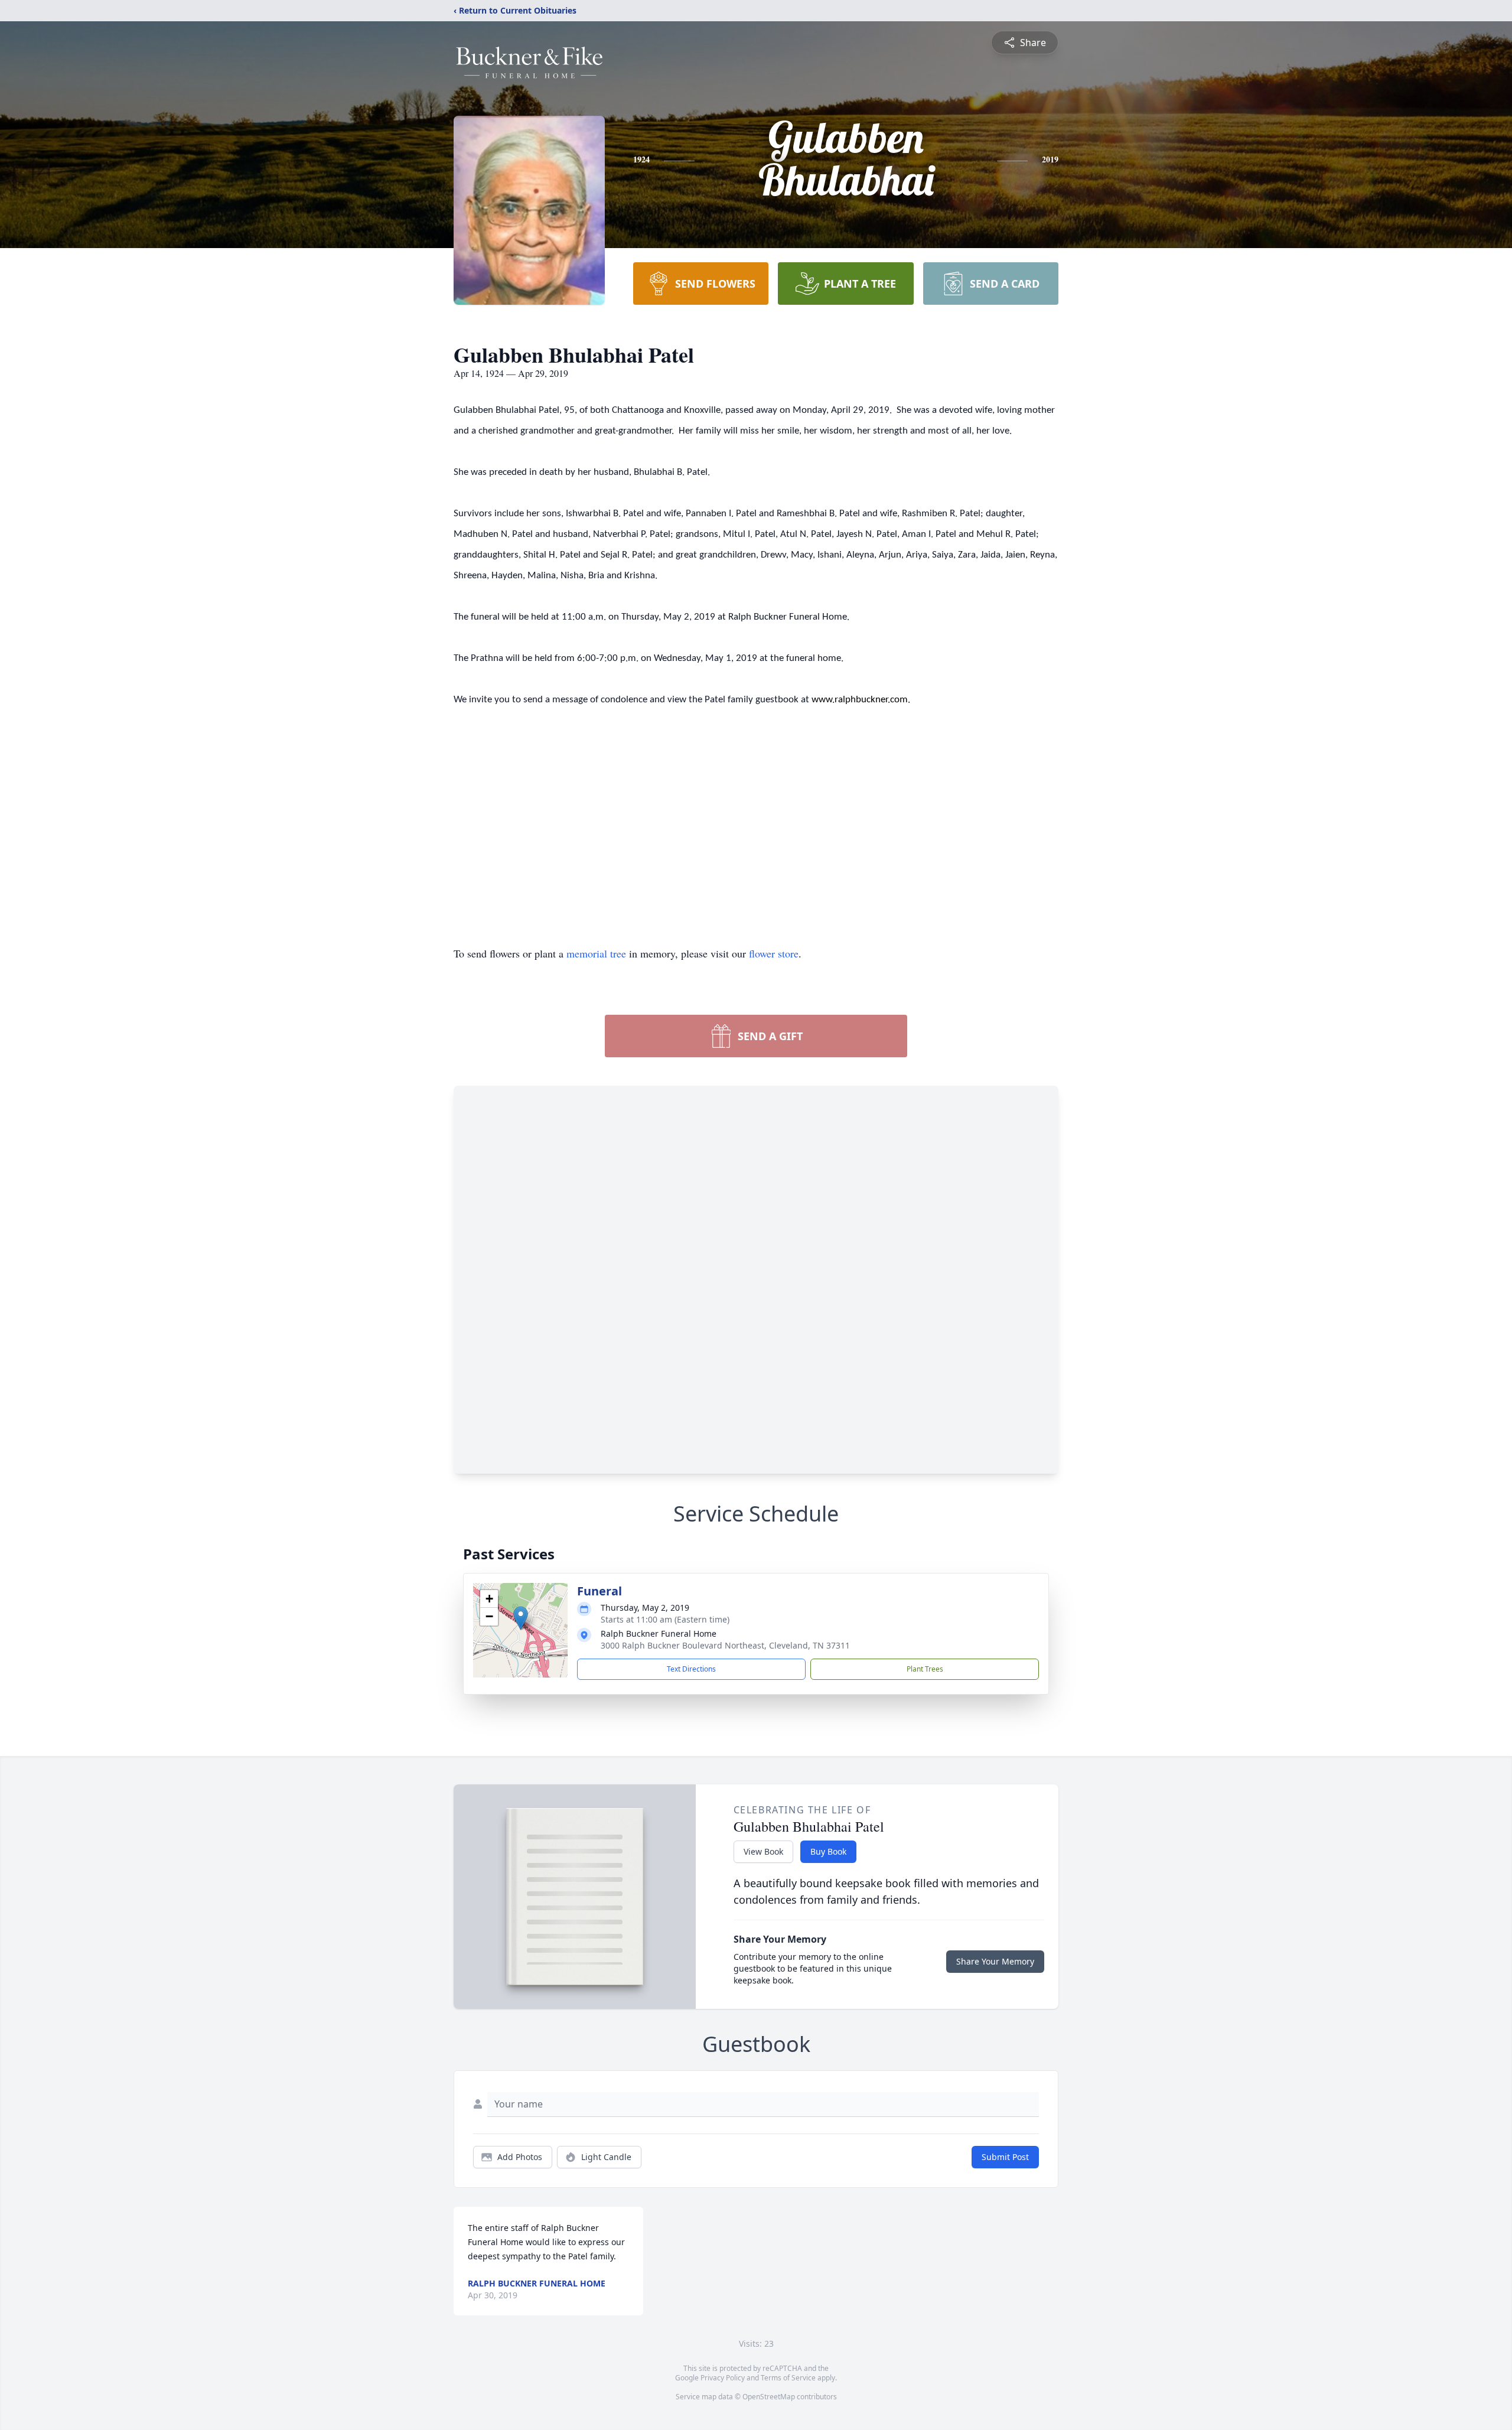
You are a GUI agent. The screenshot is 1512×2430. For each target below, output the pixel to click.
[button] (521, 1618)
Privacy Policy (723, 2378)
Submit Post (1005, 2157)
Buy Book (828, 1851)
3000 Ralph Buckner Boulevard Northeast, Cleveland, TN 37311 (725, 1645)
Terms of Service (788, 2378)
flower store (774, 953)
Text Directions (691, 1669)
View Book (763, 1851)
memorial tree (596, 953)
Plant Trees (925, 1669)
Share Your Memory (995, 1961)
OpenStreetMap (769, 2397)
